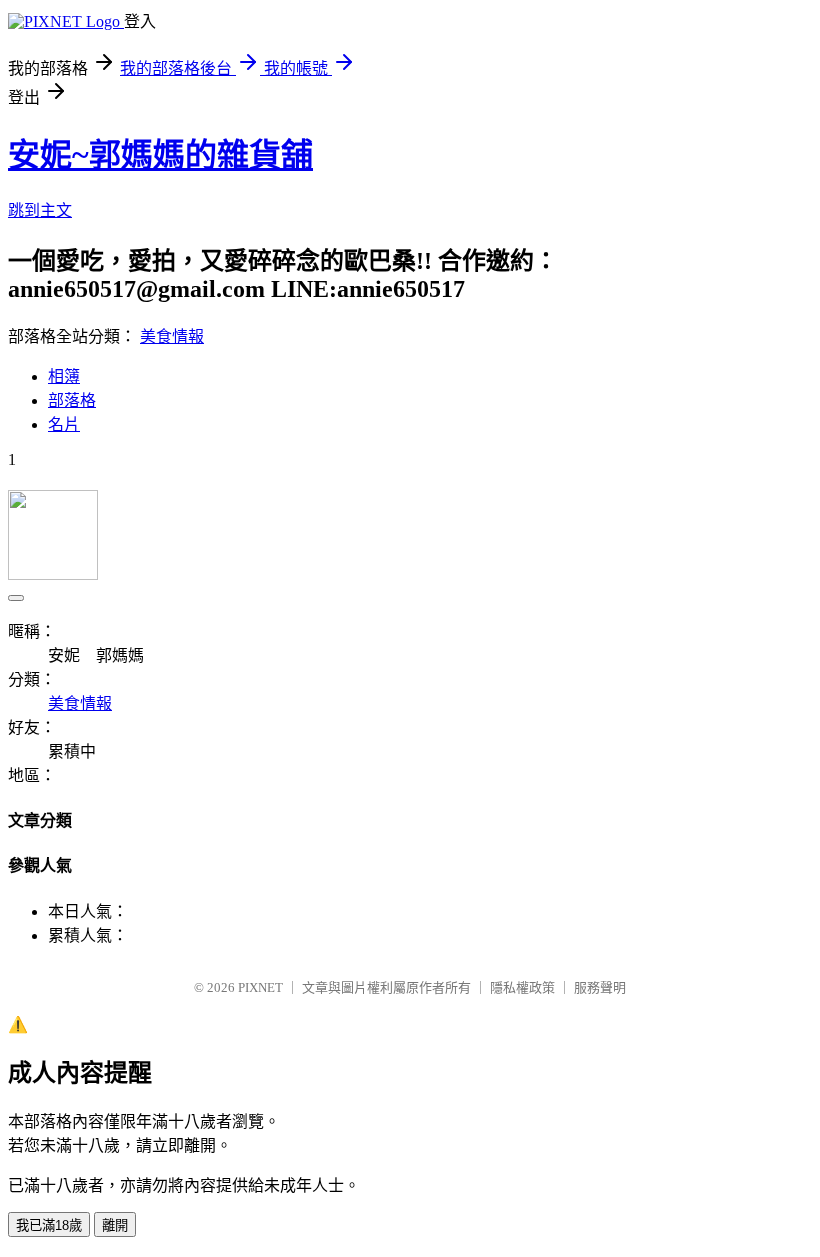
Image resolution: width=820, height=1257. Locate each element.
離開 (115, 1225)
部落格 (72, 400)
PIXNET (260, 987)
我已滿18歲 (49, 1225)
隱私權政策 (522, 987)
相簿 (64, 376)
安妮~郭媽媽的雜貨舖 (160, 155)
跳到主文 (40, 210)
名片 (64, 424)
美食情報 (172, 336)
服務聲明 (600, 987)
